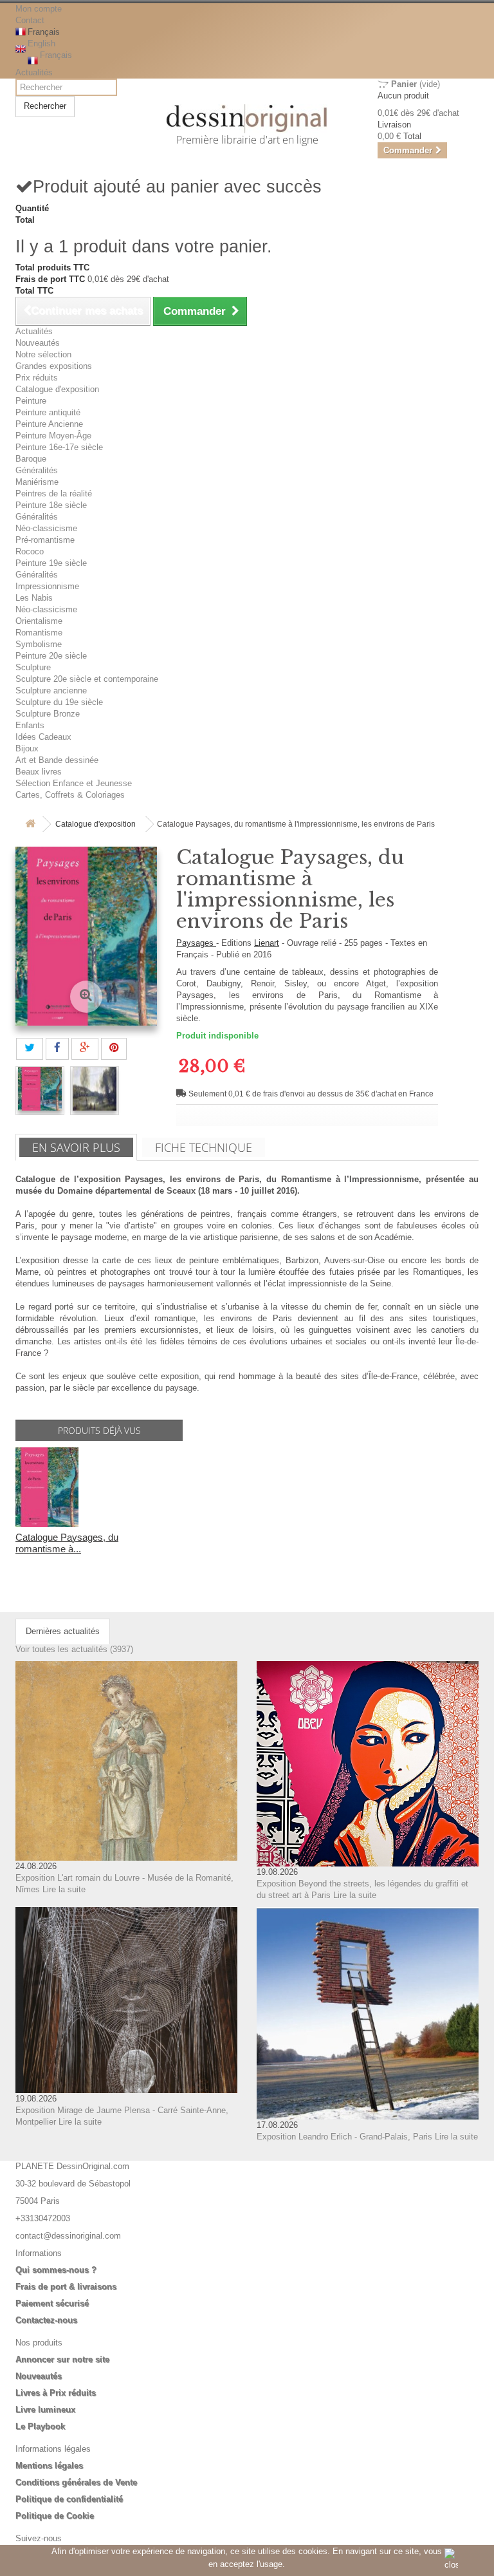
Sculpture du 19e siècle (59, 702)
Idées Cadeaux (43, 737)
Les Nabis (34, 598)
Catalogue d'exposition (57, 389)
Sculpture (33, 667)
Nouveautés (38, 343)
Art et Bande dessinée (57, 760)
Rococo (30, 551)
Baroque (31, 459)
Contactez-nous (46, 2320)
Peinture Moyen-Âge (53, 436)
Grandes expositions (54, 366)
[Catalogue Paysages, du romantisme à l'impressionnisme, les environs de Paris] (40, 1089)
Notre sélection (43, 354)
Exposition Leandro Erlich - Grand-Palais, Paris (344, 2137)
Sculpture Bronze (48, 714)
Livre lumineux (45, 2410)
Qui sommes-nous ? (56, 2270)
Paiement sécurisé (52, 2303)
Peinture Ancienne (49, 424)
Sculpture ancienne (51, 691)
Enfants (30, 725)
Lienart (267, 943)
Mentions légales (49, 2466)
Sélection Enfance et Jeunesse (74, 783)
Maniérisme (37, 482)
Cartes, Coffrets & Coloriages (70, 795)
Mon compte (39, 9)
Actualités (34, 72)
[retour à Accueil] (30, 824)
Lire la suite (64, 1889)
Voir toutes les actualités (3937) (74, 1649)
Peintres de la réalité (54, 494)
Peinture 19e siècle (51, 563)
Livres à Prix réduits (56, 2393)
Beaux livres (39, 772)
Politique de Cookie (55, 2516)
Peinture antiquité (48, 412)
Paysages (196, 943)
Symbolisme (39, 644)
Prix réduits (37, 378)
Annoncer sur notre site (62, 2359)
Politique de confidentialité (69, 2499)
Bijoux (27, 748)
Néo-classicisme (46, 528)
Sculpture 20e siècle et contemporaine (87, 679)
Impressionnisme (47, 586)
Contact (30, 20)
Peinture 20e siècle (51, 656)
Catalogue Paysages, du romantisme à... (67, 1543)
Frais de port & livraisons (66, 2287)
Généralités (37, 470)
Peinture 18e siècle (51, 505)
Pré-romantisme (45, 540)
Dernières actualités (63, 1631)
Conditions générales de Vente (76, 2482)
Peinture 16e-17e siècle (59, 447)
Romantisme (39, 633)
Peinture (31, 401)
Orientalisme (39, 621)
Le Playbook (40, 2426)
